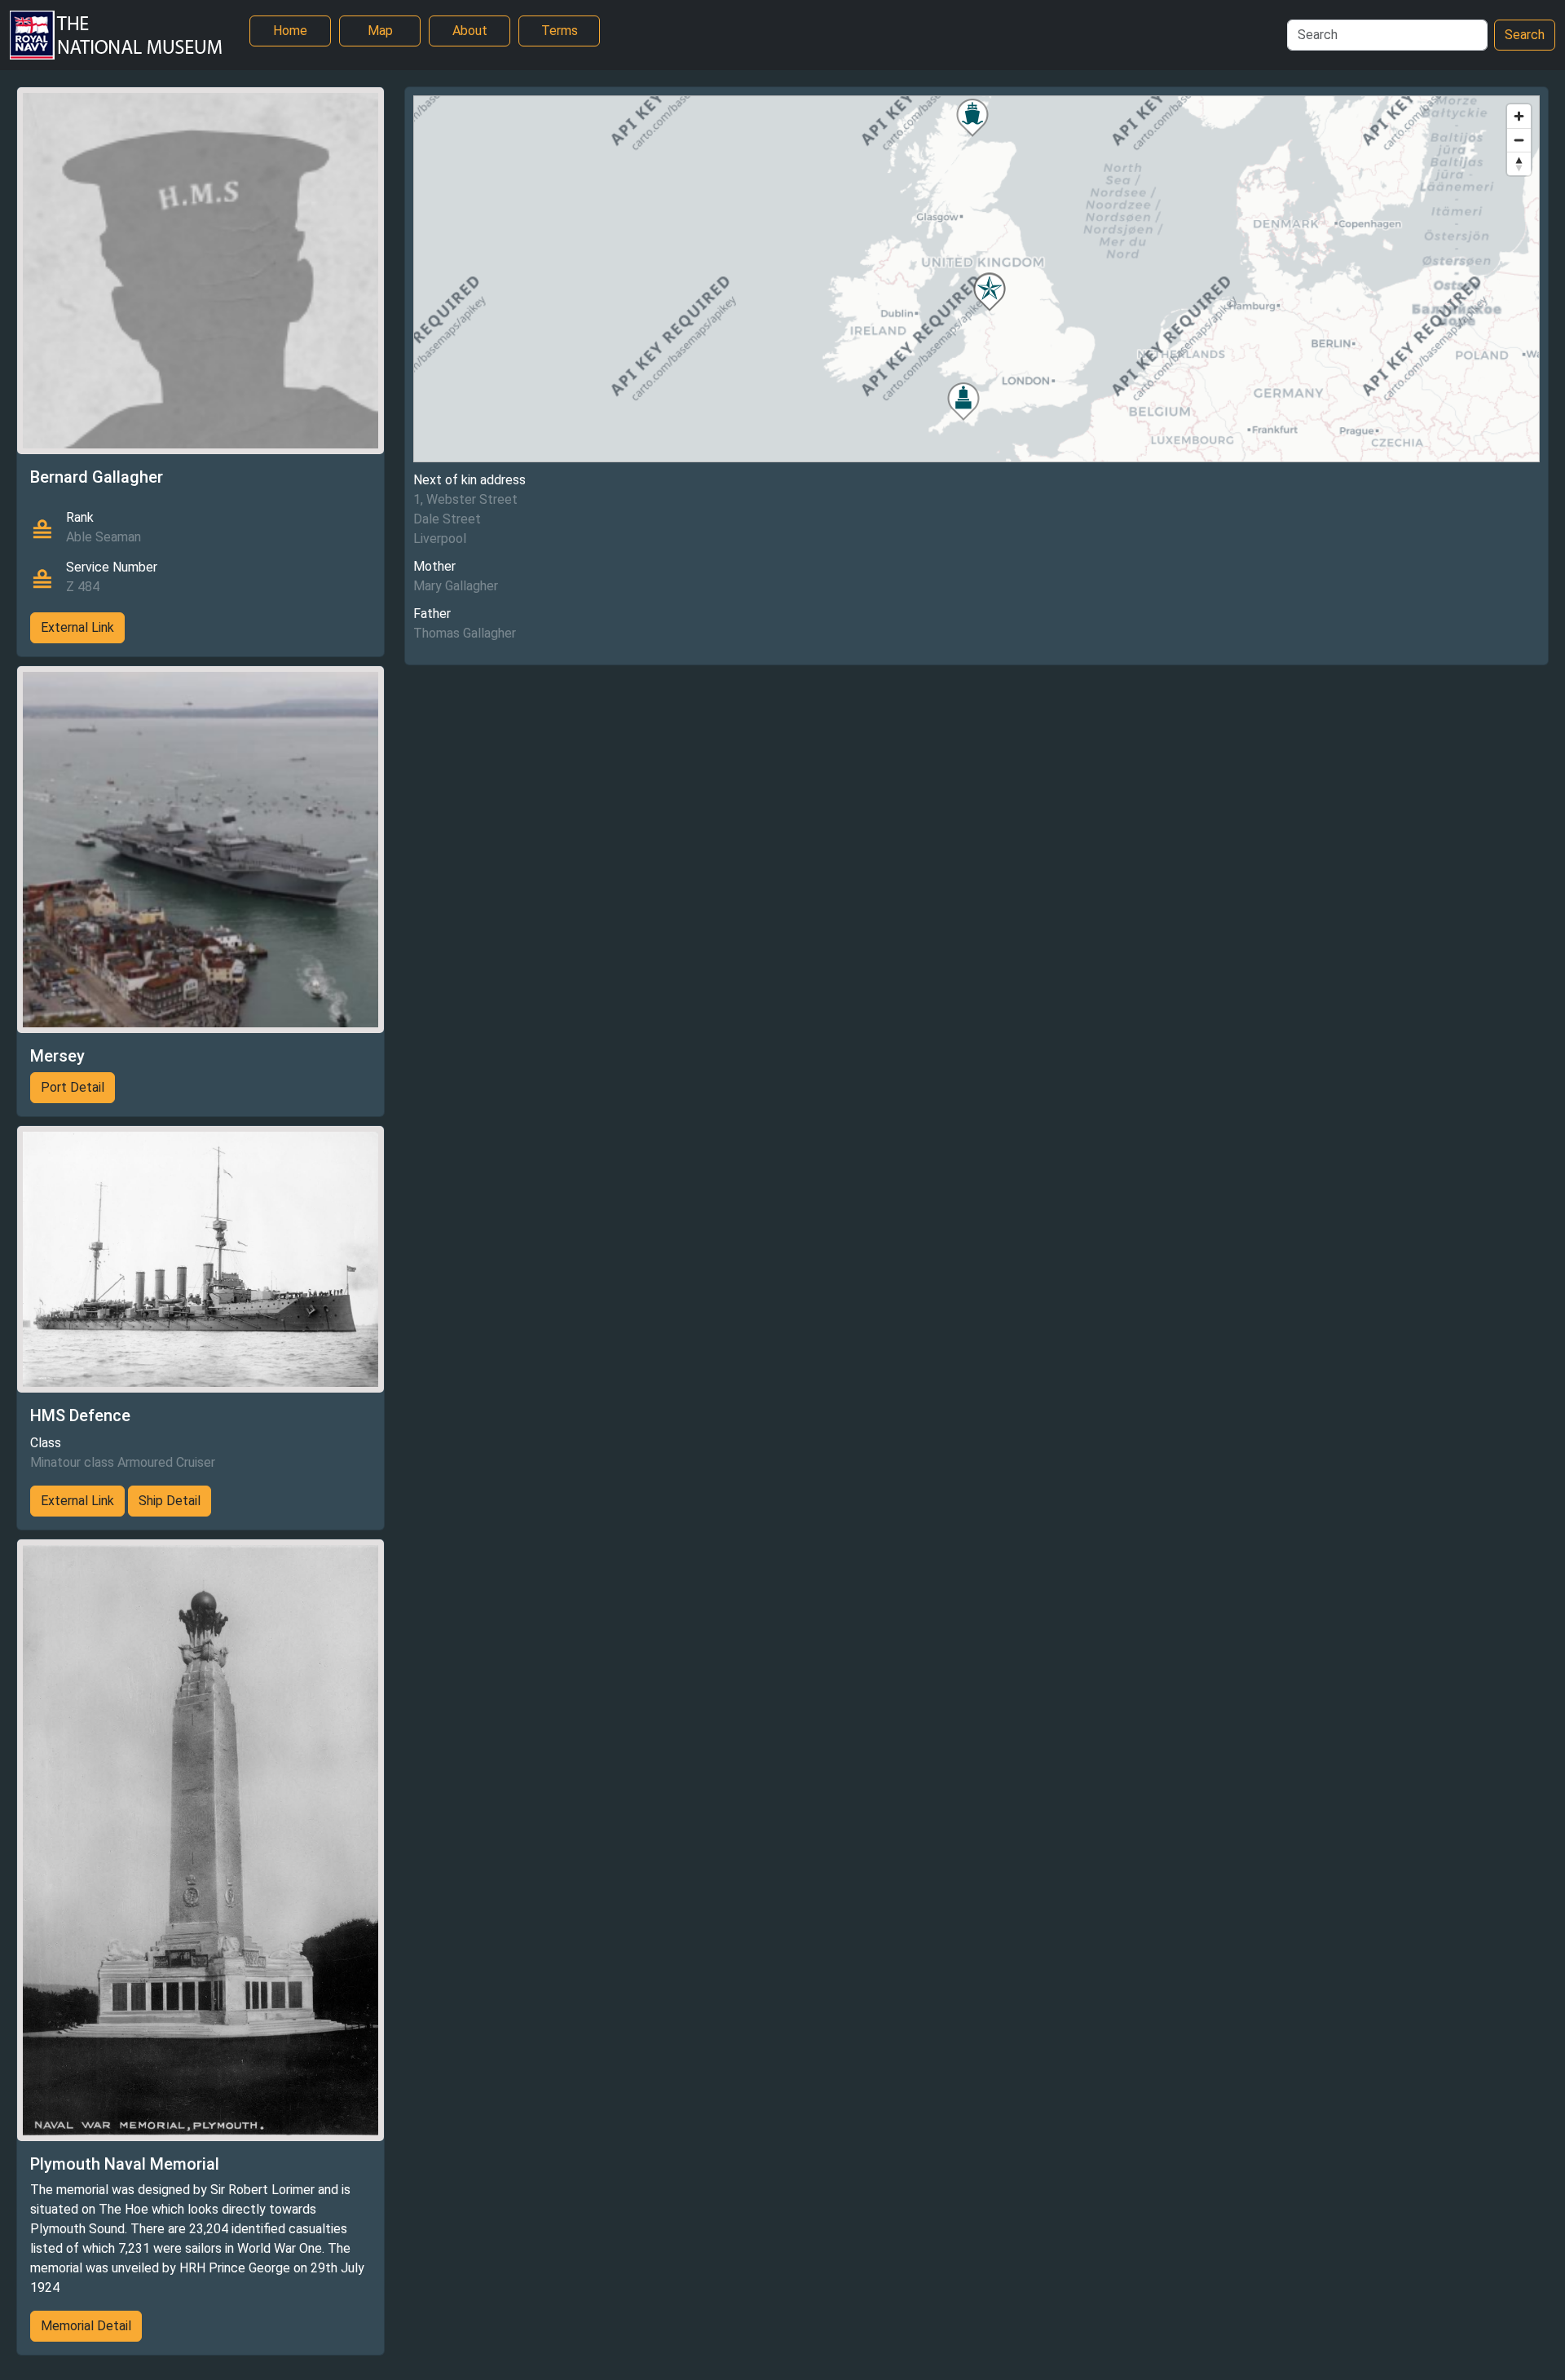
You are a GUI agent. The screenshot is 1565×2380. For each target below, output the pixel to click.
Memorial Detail (86, 2326)
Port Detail (73, 1087)
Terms (560, 31)
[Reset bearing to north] (1519, 163)
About (470, 31)
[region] (976, 279)
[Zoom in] (1519, 116)
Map (380, 31)
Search (1525, 35)
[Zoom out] (1519, 140)
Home (290, 31)
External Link (77, 627)
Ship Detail (170, 1501)
